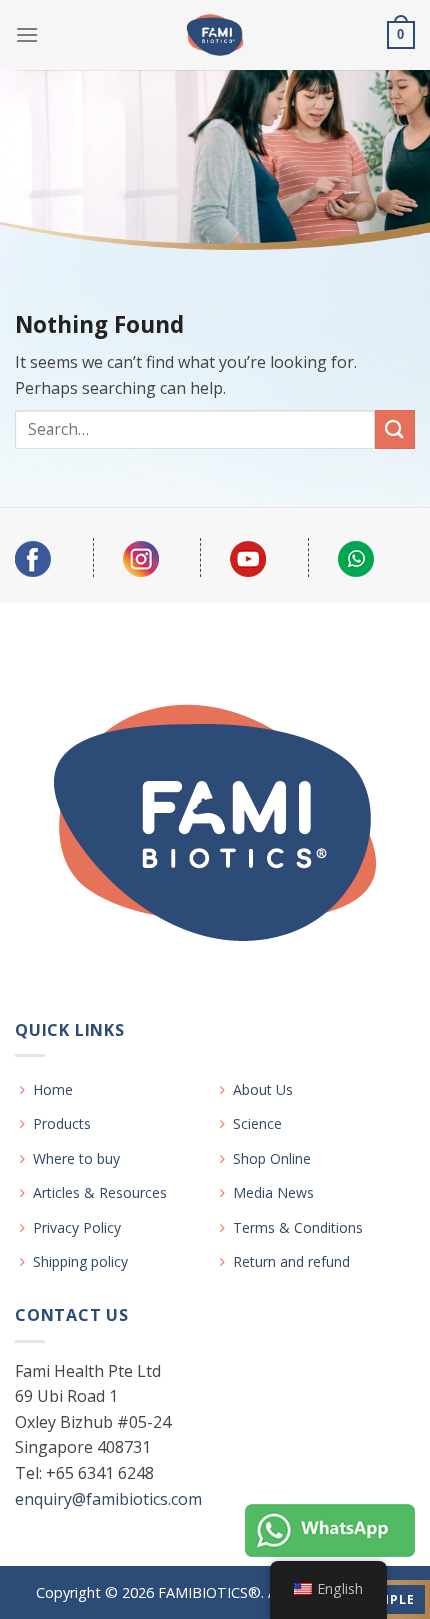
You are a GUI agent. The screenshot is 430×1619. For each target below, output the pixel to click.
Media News (273, 1192)
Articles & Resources (100, 1192)
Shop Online (272, 1158)
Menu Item (330, 1531)
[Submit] (395, 429)
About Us (263, 1089)
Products (62, 1123)
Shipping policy (80, 1261)
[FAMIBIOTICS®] (215, 35)
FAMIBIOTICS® (209, 1592)
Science (257, 1123)
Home (53, 1089)
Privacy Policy (77, 1227)
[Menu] (27, 34)
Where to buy (76, 1158)
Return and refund (291, 1261)
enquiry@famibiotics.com (108, 1499)
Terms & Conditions (298, 1227)
